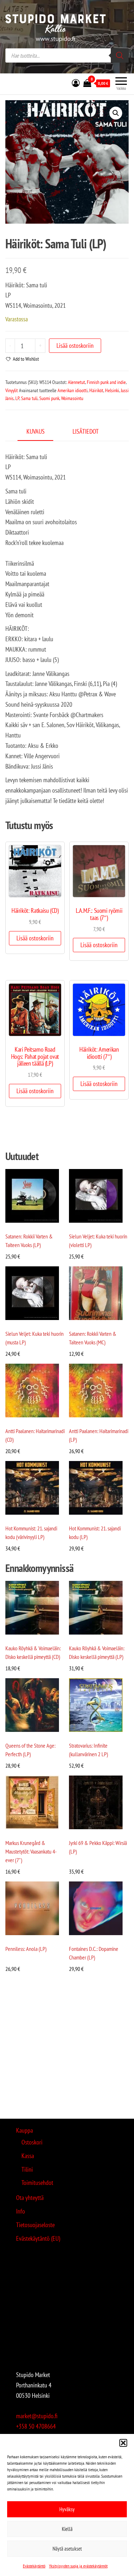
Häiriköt (96, 390)
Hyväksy (67, 2509)
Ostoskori (32, 2142)
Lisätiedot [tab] (86, 431)
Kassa (28, 2156)
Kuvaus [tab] (36, 431)
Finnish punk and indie (106, 382)
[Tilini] (76, 83)
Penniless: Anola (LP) (26, 1949)
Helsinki (112, 390)
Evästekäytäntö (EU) (38, 2238)
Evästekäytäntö (34, 2566)
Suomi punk (49, 398)
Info (21, 2211)
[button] (123, 2443)
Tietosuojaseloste (35, 2225)
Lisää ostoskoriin (75, 345)
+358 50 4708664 (36, 2426)
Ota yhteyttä (30, 2198)
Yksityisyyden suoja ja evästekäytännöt (78, 2566)
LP (17, 398)
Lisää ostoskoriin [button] (35, 938)
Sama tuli (29, 398)
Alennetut (76, 382)
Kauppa (24, 2130)
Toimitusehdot (37, 2183)
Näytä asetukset (67, 2549)
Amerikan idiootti (73, 390)
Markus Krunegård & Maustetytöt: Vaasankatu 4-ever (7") (31, 1851)
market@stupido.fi (37, 2416)
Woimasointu (72, 398)
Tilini (27, 2169)
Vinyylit (12, 390)
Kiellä (67, 2529)
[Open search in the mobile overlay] (67, 55)
